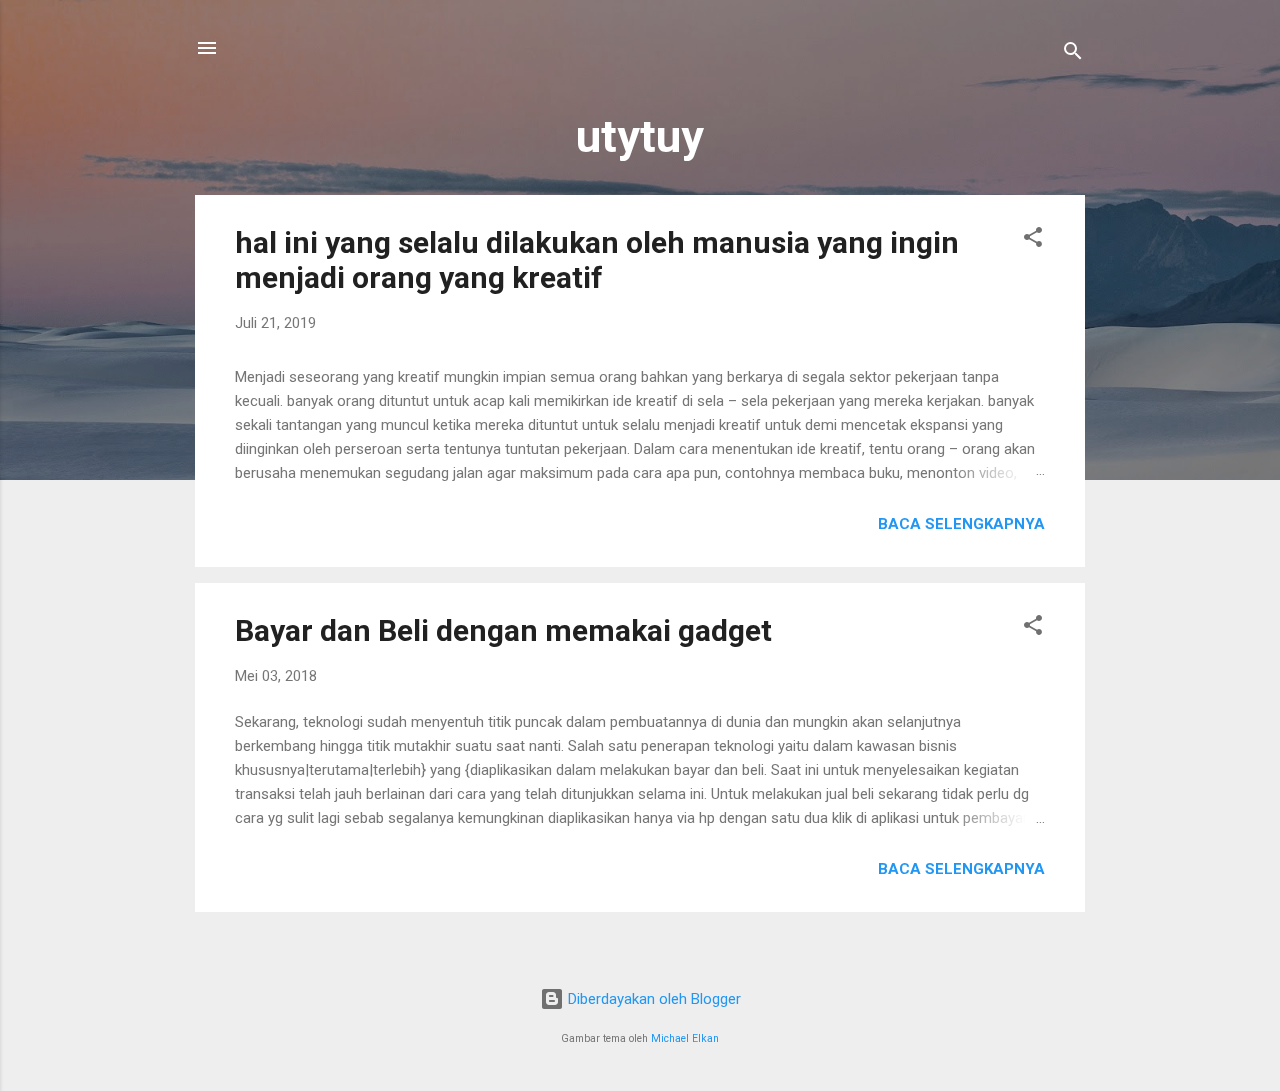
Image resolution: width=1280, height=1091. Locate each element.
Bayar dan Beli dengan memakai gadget (503, 630)
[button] (1033, 240)
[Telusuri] (1073, 54)
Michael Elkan (685, 1038)
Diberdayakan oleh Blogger (652, 999)
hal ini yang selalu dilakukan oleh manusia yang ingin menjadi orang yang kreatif (597, 260)
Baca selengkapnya (961, 524)
